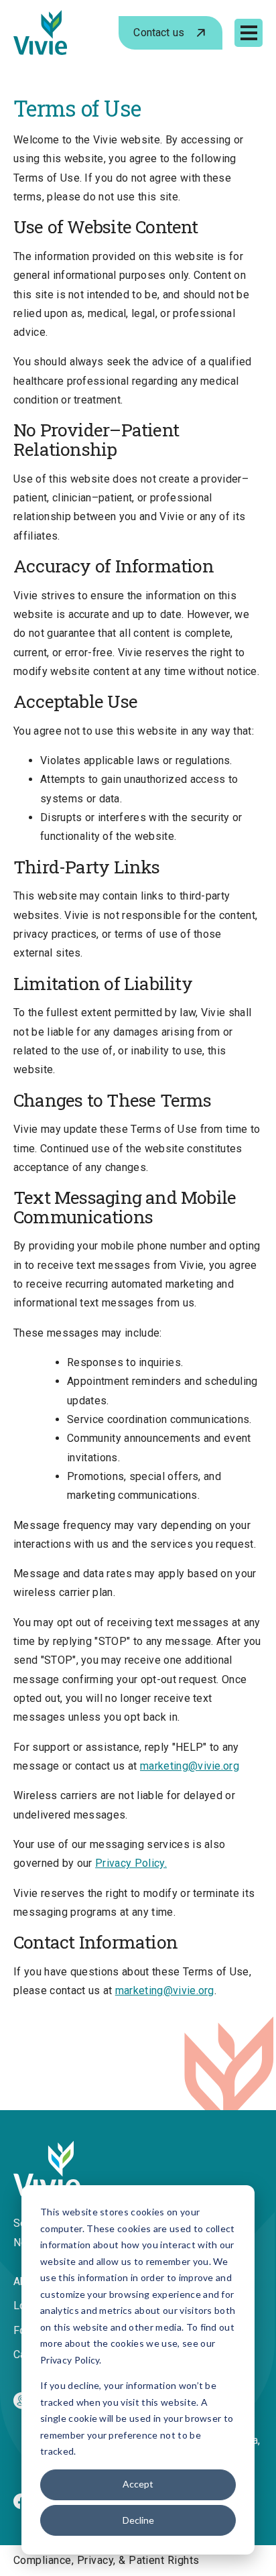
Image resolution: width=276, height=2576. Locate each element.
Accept (138, 2484)
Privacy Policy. (131, 1863)
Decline (138, 2520)
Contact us (159, 33)
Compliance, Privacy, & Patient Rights (107, 2560)
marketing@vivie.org (190, 1766)
